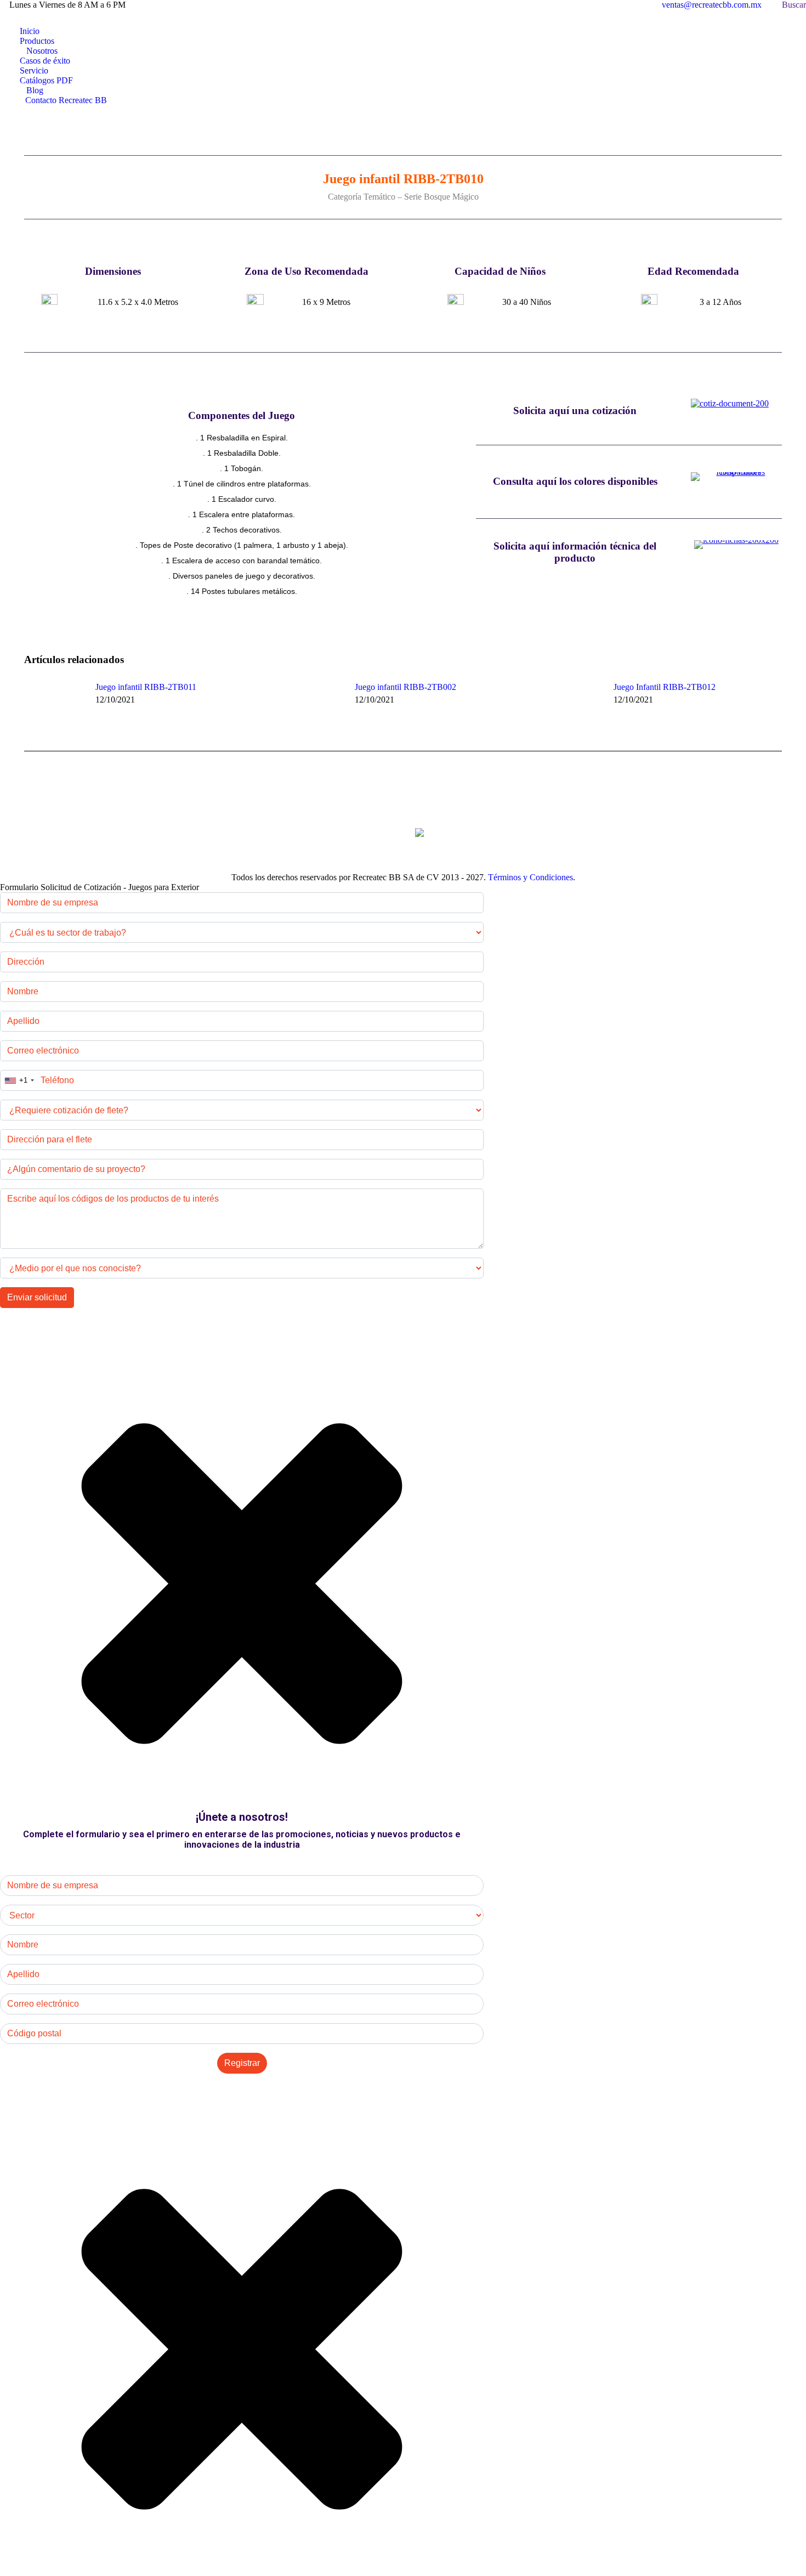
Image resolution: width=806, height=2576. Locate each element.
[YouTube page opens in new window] (74, 18)
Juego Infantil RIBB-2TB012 (665, 687)
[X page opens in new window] (41, 18)
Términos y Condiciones (530, 877)
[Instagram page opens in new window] (58, 18)
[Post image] (54, 707)
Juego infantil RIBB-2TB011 (146, 687)
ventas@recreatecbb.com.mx (712, 5)
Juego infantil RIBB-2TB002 (405, 687)
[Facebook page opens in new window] (25, 18)
